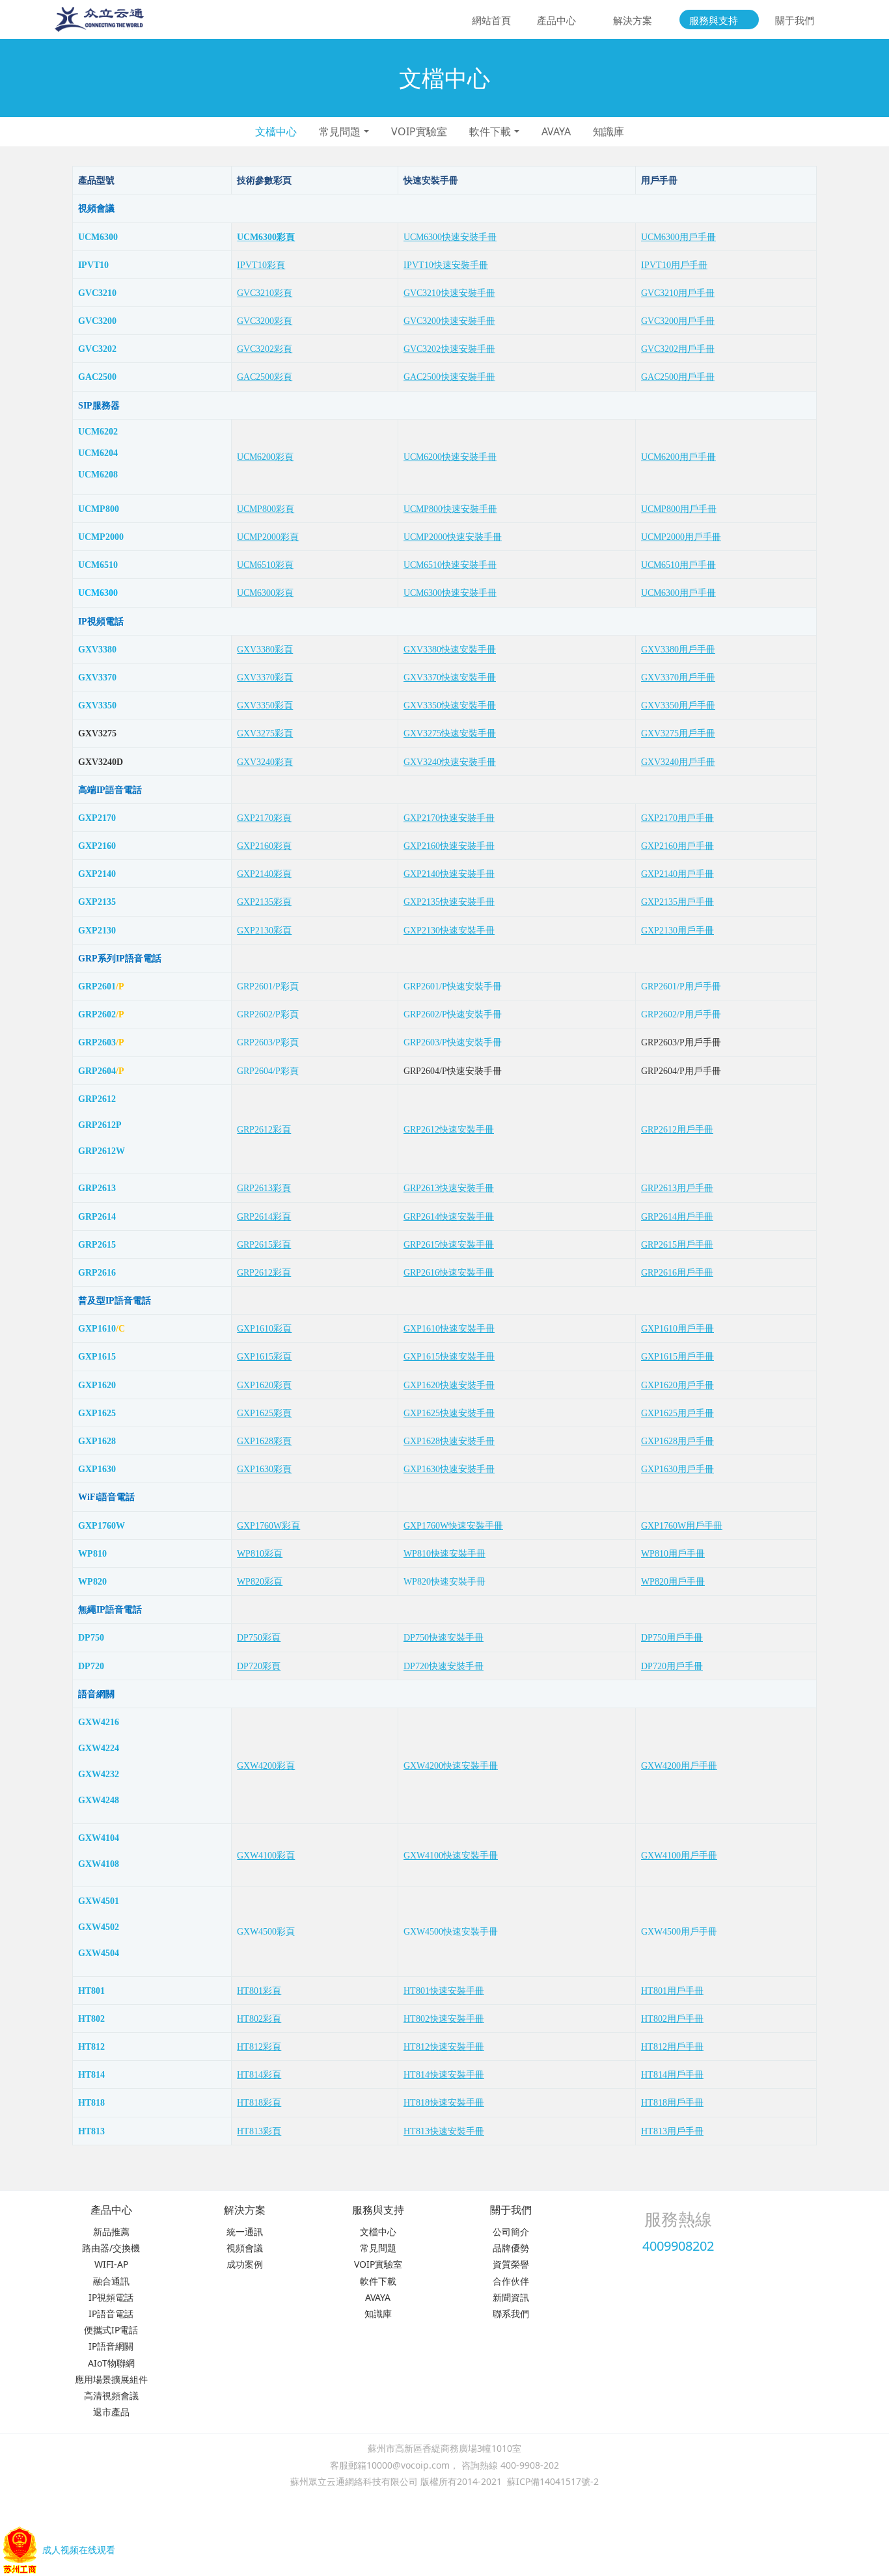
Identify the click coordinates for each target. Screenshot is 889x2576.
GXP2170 (97, 818)
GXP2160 (97, 846)
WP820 (92, 1582)
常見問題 (340, 131)
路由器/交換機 (111, 2248)
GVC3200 (97, 321)
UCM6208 (98, 475)
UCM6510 (98, 565)
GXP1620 (97, 1385)
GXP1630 (97, 1469)
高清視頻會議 (111, 2395)
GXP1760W (102, 1526)
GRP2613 (97, 1188)
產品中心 (111, 2210)
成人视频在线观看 (79, 2550)
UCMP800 (99, 509)
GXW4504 (99, 1953)
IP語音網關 (111, 2346)
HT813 (91, 2131)
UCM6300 (98, 237)
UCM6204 (98, 453)
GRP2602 (97, 1014)
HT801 (91, 1991)
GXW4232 (99, 1774)
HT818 (91, 2103)
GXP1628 (97, 1441)
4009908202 (678, 2246)
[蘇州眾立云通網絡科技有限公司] (99, 20)
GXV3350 (97, 705)
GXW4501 (99, 1901)
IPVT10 (93, 265)
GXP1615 (97, 1357)
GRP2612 (97, 1099)
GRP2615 (97, 1245)
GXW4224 (99, 1748)
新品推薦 (111, 2232)
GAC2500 (97, 377)
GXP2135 (97, 902)
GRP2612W (102, 1151)
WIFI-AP (111, 2264)
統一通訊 (245, 2232)
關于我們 (511, 2210)
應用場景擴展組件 (111, 2379)
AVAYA (556, 131)
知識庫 (609, 131)
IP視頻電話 (111, 2297)
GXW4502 (99, 1927)
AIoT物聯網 (111, 2363)
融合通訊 (111, 2281)
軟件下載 (490, 131)
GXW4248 (99, 1800)
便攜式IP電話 (111, 2330)
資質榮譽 (511, 2264)
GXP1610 (97, 1329)
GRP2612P (100, 1125)
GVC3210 (97, 293)
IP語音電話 (111, 2314)
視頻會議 (245, 2248)
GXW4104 (99, 1838)
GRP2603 (97, 1042)
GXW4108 (99, 1864)
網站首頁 (491, 20)
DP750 (91, 1638)
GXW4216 (99, 1722)
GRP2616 (97, 1273)
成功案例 (245, 2264)
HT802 (91, 2019)
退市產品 (111, 2412)
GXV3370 (97, 678)
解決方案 (245, 2210)
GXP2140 (97, 874)
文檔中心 (276, 131)
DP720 (91, 1666)
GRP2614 (97, 1217)
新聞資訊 (511, 2297)
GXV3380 (97, 650)
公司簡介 (511, 2232)
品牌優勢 (511, 2248)
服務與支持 (378, 2210)
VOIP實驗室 (419, 131)
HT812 (91, 2047)
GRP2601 (97, 986)
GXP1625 (97, 1413)
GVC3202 (97, 349)
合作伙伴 (511, 2281)
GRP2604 (97, 1071)
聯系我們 (511, 2314)
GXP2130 (97, 931)
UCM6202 (98, 432)
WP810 (92, 1554)
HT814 (91, 2075)
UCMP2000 (101, 537)
